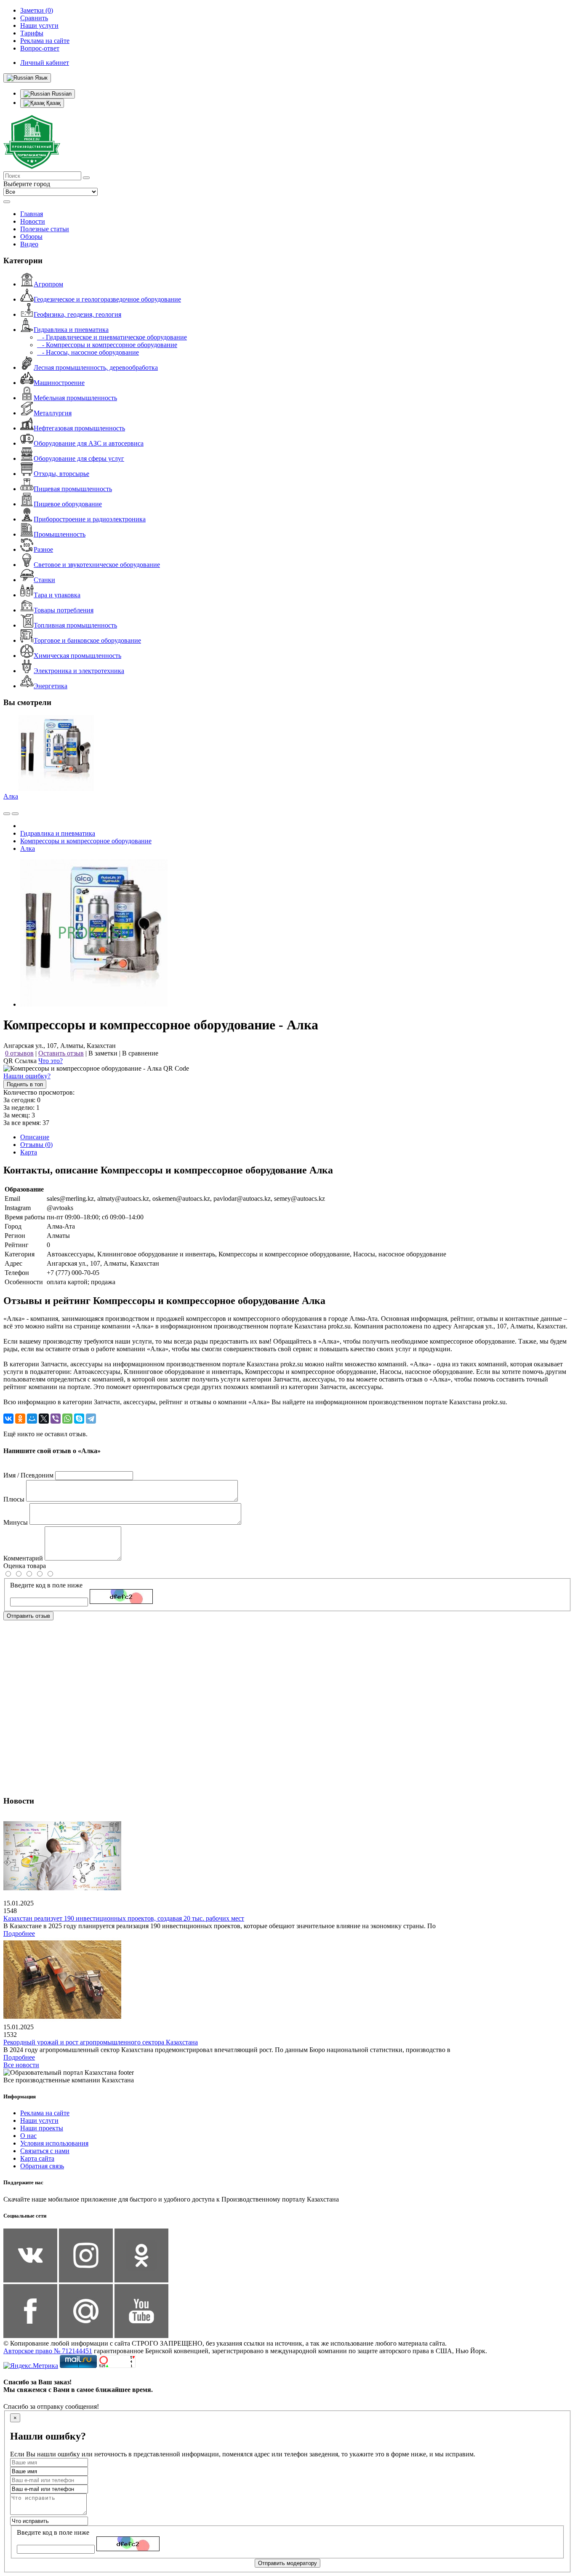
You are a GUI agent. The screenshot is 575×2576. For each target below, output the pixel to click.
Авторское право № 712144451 (48, 2351)
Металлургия (53, 413)
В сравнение (140, 1053)
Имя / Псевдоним (28, 1475)
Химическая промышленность (77, 656)
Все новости (21, 2065)
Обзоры (31, 236)
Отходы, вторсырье (61, 474)
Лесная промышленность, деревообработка (96, 367)
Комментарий (23, 1558)
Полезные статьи (45, 229)
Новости (33, 221)
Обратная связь (42, 2166)
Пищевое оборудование (68, 504)
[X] (44, 1419)
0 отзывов (19, 1053)
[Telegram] (91, 1419)
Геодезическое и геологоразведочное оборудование (107, 299)
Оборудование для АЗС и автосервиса (89, 443)
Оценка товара (25, 1566)
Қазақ (53, 103)
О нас (28, 2136)
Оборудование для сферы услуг (79, 458)
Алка (11, 796)
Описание (35, 1137)
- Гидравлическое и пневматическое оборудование (112, 337)
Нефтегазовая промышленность (79, 428)
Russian (61, 94)
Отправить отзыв (28, 1616)
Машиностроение (59, 383)
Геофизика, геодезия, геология (77, 314)
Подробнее (19, 1933)
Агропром (48, 284)
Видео (29, 244)
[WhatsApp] (67, 1419)
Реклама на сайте (45, 2113)
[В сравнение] (7, 814)
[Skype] (79, 1419)
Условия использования (54, 2143)
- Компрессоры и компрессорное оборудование (107, 345)
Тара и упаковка (57, 595)
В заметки (103, 1053)
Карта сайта (37, 2158)
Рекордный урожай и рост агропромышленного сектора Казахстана (101, 2042)
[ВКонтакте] (8, 1419)
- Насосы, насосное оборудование (88, 352)
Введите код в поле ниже (46, 1585)
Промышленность (60, 534)
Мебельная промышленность (75, 398)
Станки (44, 580)
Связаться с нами (45, 2151)
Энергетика (51, 686)
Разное (43, 549)
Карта (29, 1152)
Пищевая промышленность (73, 489)
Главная (32, 214)
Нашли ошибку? (27, 1076)
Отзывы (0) (36, 1145)
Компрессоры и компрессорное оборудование (86, 841)
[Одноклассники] (20, 1419)
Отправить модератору (287, 2563)
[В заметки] (15, 814)
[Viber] (56, 1419)
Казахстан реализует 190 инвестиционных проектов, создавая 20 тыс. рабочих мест (124, 1918)
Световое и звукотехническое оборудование (97, 565)
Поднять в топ (25, 1084)
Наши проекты (42, 2128)
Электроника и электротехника (79, 671)
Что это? (51, 1061)
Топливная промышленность (75, 625)
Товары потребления (64, 610)
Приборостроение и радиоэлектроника (90, 519)
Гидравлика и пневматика (71, 330)
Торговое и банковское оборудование (87, 640)
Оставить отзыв (61, 1053)
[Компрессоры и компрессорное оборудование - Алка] (94, 1004)
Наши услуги (39, 2120)
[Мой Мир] (32, 1419)
